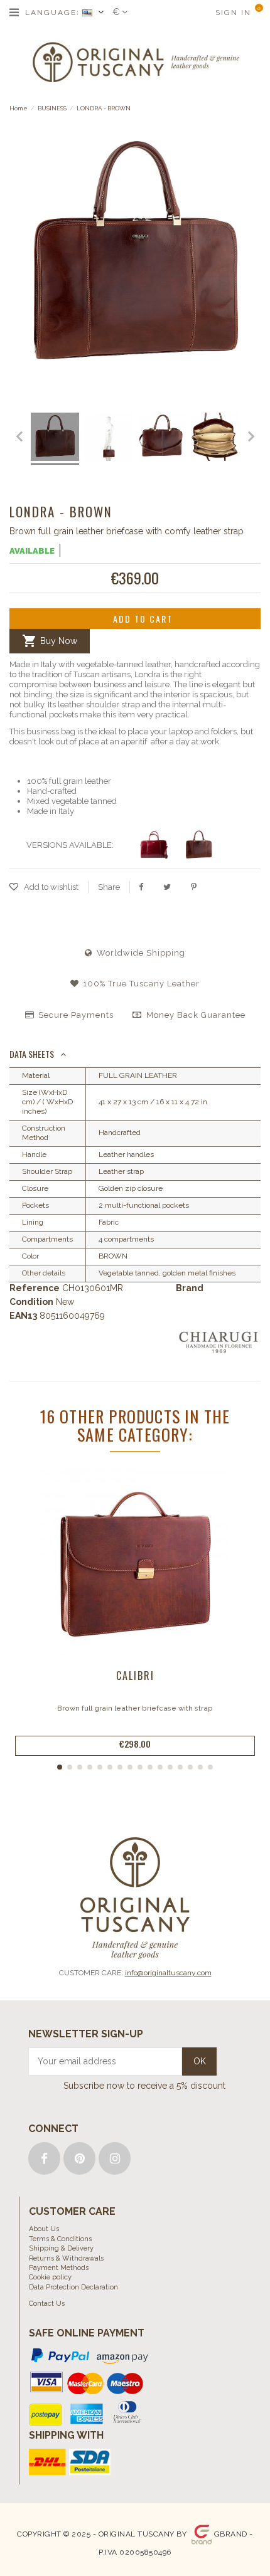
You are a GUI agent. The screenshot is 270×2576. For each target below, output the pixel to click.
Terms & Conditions (60, 2239)
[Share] (141, 887)
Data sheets (32, 1054)
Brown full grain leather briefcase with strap (135, 1708)
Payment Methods (59, 2268)
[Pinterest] (194, 887)
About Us (44, 2229)
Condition (31, 1302)
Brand (190, 1288)
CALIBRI (135, 1676)
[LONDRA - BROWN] (76, 439)
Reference (35, 1288)
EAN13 (23, 1316)
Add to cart (143, 619)
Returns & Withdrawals (66, 2258)
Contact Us (47, 2304)
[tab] (135, 1055)
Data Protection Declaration (73, 2287)
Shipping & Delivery (61, 2248)
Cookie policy (50, 2277)
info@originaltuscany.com (168, 1973)
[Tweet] (167, 887)
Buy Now (50, 641)
